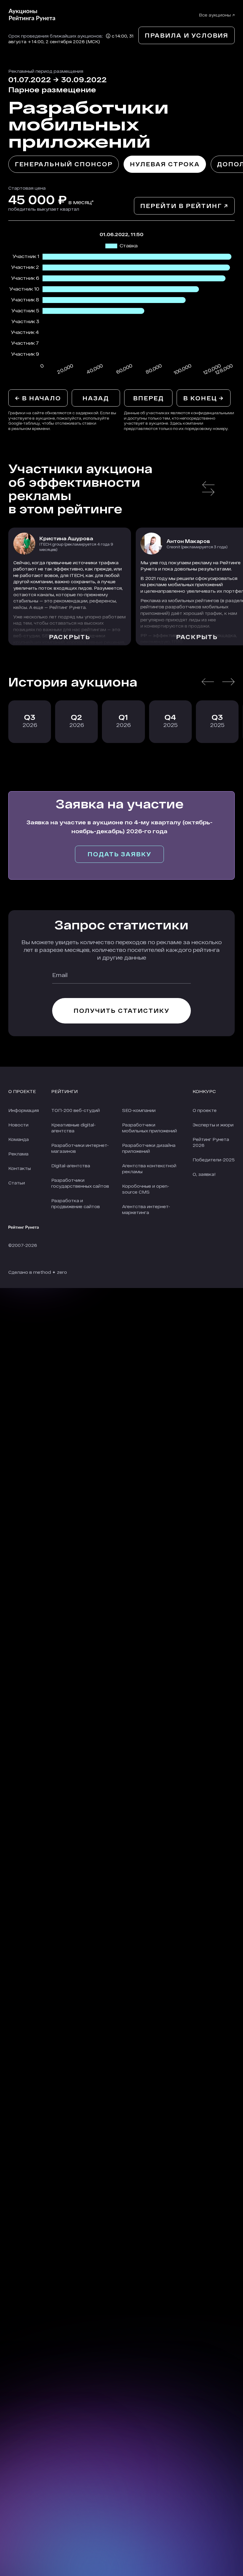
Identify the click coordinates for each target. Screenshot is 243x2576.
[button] (208, 485)
